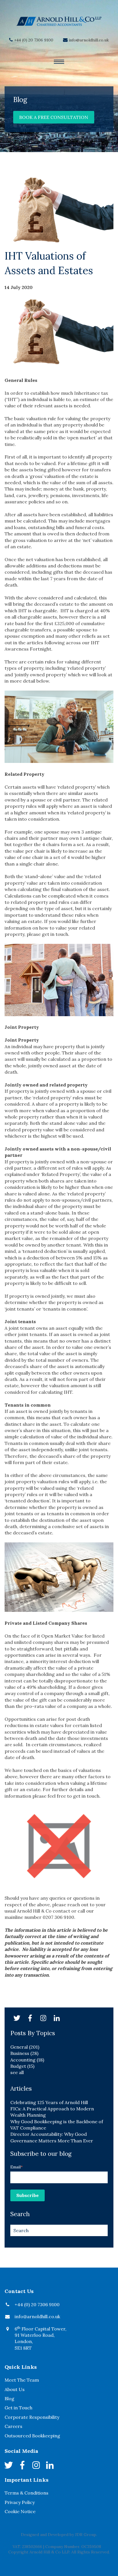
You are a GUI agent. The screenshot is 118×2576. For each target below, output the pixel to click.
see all (17, 2072)
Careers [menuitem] (13, 2426)
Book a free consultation (54, 117)
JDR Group (86, 2535)
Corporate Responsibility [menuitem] (32, 2417)
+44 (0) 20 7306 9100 (34, 40)
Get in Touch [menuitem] (18, 2408)
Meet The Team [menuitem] (22, 2380)
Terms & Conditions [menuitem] (26, 2493)
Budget (22, 2066)
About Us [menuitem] (15, 2389)
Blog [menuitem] (9, 2398)
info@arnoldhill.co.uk (89, 40)
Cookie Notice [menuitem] (20, 2511)
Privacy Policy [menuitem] (20, 2502)
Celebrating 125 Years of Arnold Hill (49, 2102)
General (25, 2047)
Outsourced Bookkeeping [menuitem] (32, 2436)
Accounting (27, 2060)
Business (24, 2053)
